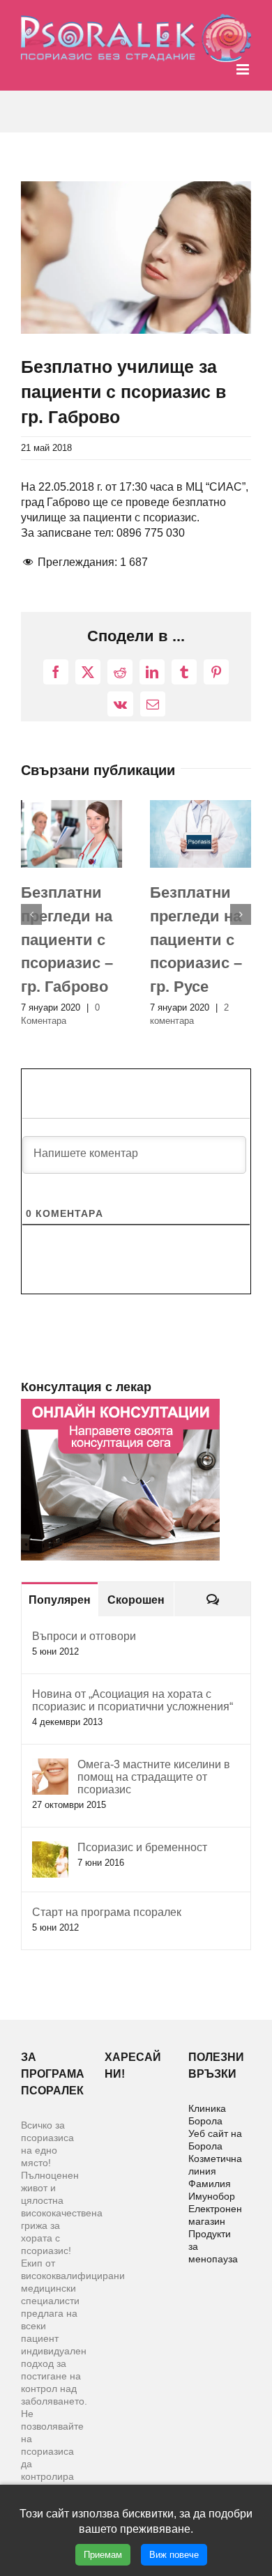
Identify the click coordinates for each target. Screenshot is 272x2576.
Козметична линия (215, 2165)
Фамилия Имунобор (212, 2190)
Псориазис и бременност (142, 1847)
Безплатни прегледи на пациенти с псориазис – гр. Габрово (67, 940)
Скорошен (136, 1600)
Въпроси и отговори (84, 1636)
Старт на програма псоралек (107, 1912)
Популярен (60, 1600)
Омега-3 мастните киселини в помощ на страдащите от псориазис (154, 1777)
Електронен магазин (215, 2215)
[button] (31, 914)
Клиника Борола (207, 2115)
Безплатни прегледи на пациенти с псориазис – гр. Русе (196, 940)
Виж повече (174, 2555)
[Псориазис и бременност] (50, 1849)
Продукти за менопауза (213, 2246)
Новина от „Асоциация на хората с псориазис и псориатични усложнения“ (133, 1700)
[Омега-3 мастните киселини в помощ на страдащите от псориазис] (50, 1766)
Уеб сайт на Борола (215, 2140)
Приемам (103, 2555)
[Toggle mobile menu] (244, 69)
